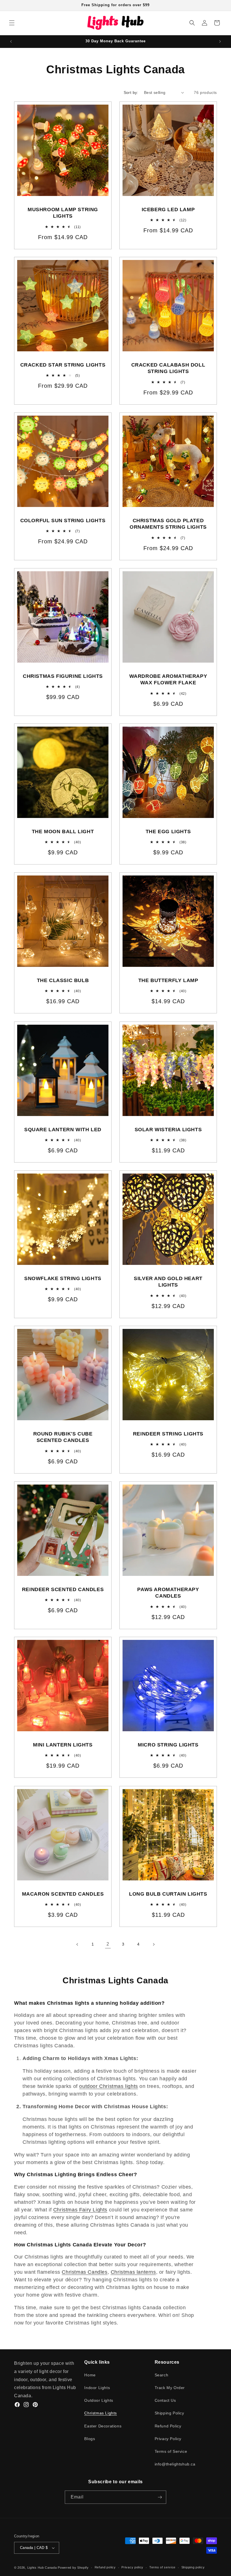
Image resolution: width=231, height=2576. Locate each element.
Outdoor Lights (99, 2400)
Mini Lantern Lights (63, 1745)
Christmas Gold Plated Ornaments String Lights (168, 524)
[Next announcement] (220, 41)
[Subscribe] (160, 2497)
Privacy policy (132, 2567)
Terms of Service (171, 2451)
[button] (12, 23)
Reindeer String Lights (168, 1434)
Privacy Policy (168, 2439)
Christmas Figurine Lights (63, 676)
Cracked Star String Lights (63, 365)
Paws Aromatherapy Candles (168, 1593)
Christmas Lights (101, 2413)
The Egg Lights (168, 832)
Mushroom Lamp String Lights (63, 213)
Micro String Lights (168, 1745)
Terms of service (162, 2567)
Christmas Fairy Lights (80, 2210)
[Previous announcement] (11, 41)
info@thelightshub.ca (175, 2464)
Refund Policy (168, 2426)
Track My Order (170, 2388)
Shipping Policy (169, 2413)
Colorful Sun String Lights (63, 521)
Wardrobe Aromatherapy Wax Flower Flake (168, 679)
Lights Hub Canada (42, 2568)
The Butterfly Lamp (168, 980)
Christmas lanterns (133, 2272)
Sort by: (131, 92)
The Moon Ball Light (63, 832)
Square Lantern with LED (63, 1130)
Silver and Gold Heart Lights (168, 1282)
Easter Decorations (103, 2426)
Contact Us (165, 2400)
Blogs (90, 2439)
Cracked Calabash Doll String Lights (168, 368)
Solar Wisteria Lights (168, 1130)
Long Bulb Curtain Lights (168, 1894)
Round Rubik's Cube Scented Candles (63, 1437)
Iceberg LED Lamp (168, 209)
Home (90, 2375)
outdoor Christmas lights (108, 2086)
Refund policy (105, 2567)
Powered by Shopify (73, 2568)
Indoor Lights (97, 2388)
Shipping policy (193, 2567)
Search (162, 2375)
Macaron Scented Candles (63, 1894)
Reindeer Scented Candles (63, 1589)
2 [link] (108, 1944)
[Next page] (154, 1944)
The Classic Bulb (63, 980)
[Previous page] (77, 1944)
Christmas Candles (85, 2272)
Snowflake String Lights (63, 1278)
